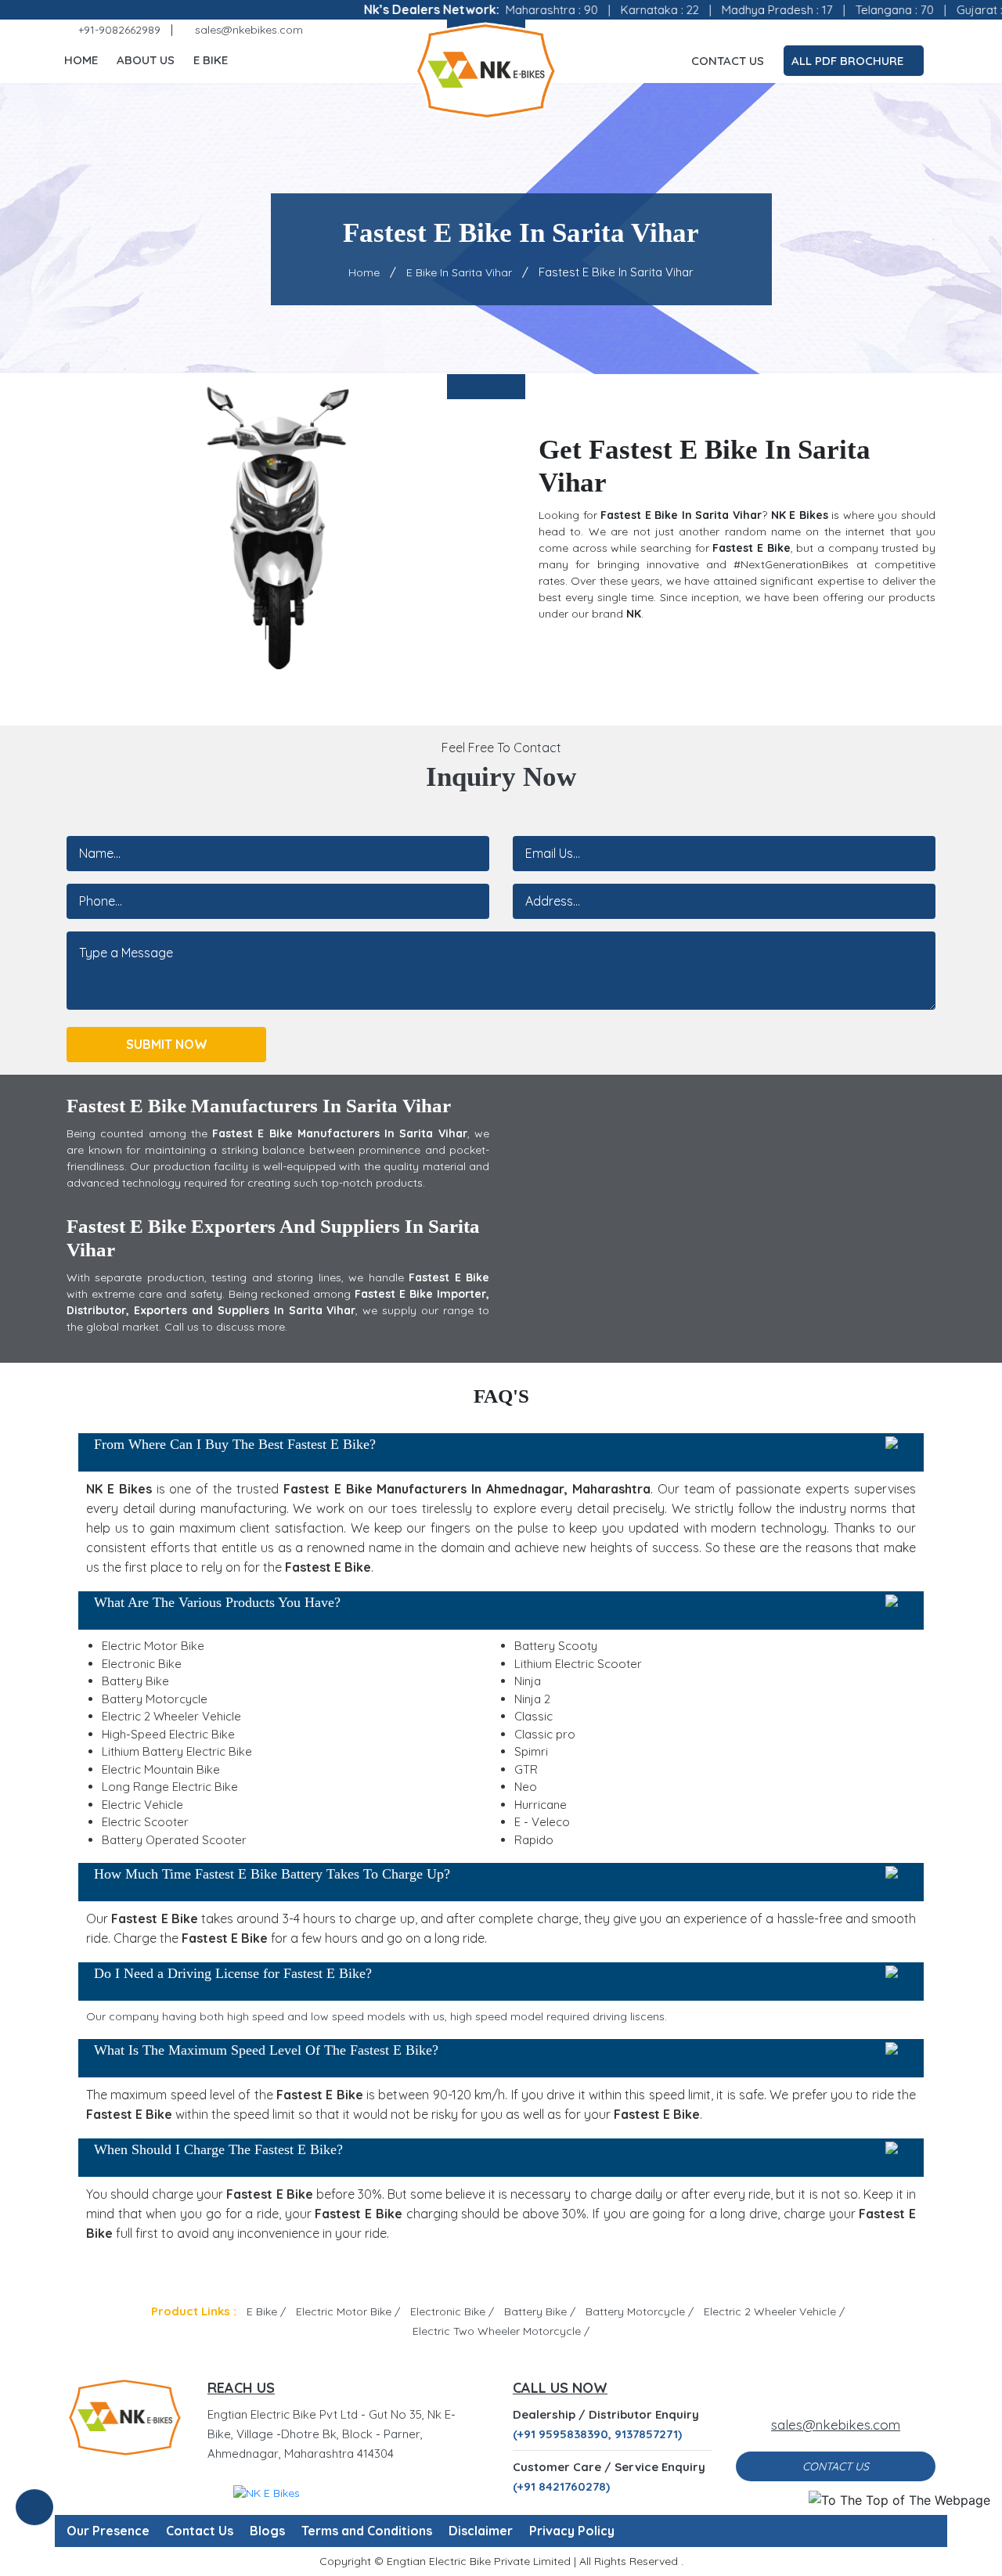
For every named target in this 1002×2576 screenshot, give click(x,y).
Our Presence (108, 2531)
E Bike (211, 60)
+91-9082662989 (118, 30)
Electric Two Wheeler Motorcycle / (501, 2331)
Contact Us (728, 61)
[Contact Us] (34, 2517)
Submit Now (167, 1044)
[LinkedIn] (906, 30)
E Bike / (266, 2311)
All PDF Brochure (849, 61)
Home (81, 60)
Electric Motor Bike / (348, 2311)
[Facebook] (816, 30)
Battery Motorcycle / (640, 2311)
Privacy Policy (572, 2531)
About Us (146, 60)
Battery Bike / (540, 2311)
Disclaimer (481, 2531)
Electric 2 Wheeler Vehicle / (774, 2311)
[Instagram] (861, 30)
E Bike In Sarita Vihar (459, 272)
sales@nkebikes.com (247, 30)
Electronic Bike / (452, 2311)
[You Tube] (929, 30)
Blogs (267, 2531)
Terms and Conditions (367, 2531)
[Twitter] (838, 30)
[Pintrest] (884, 30)
